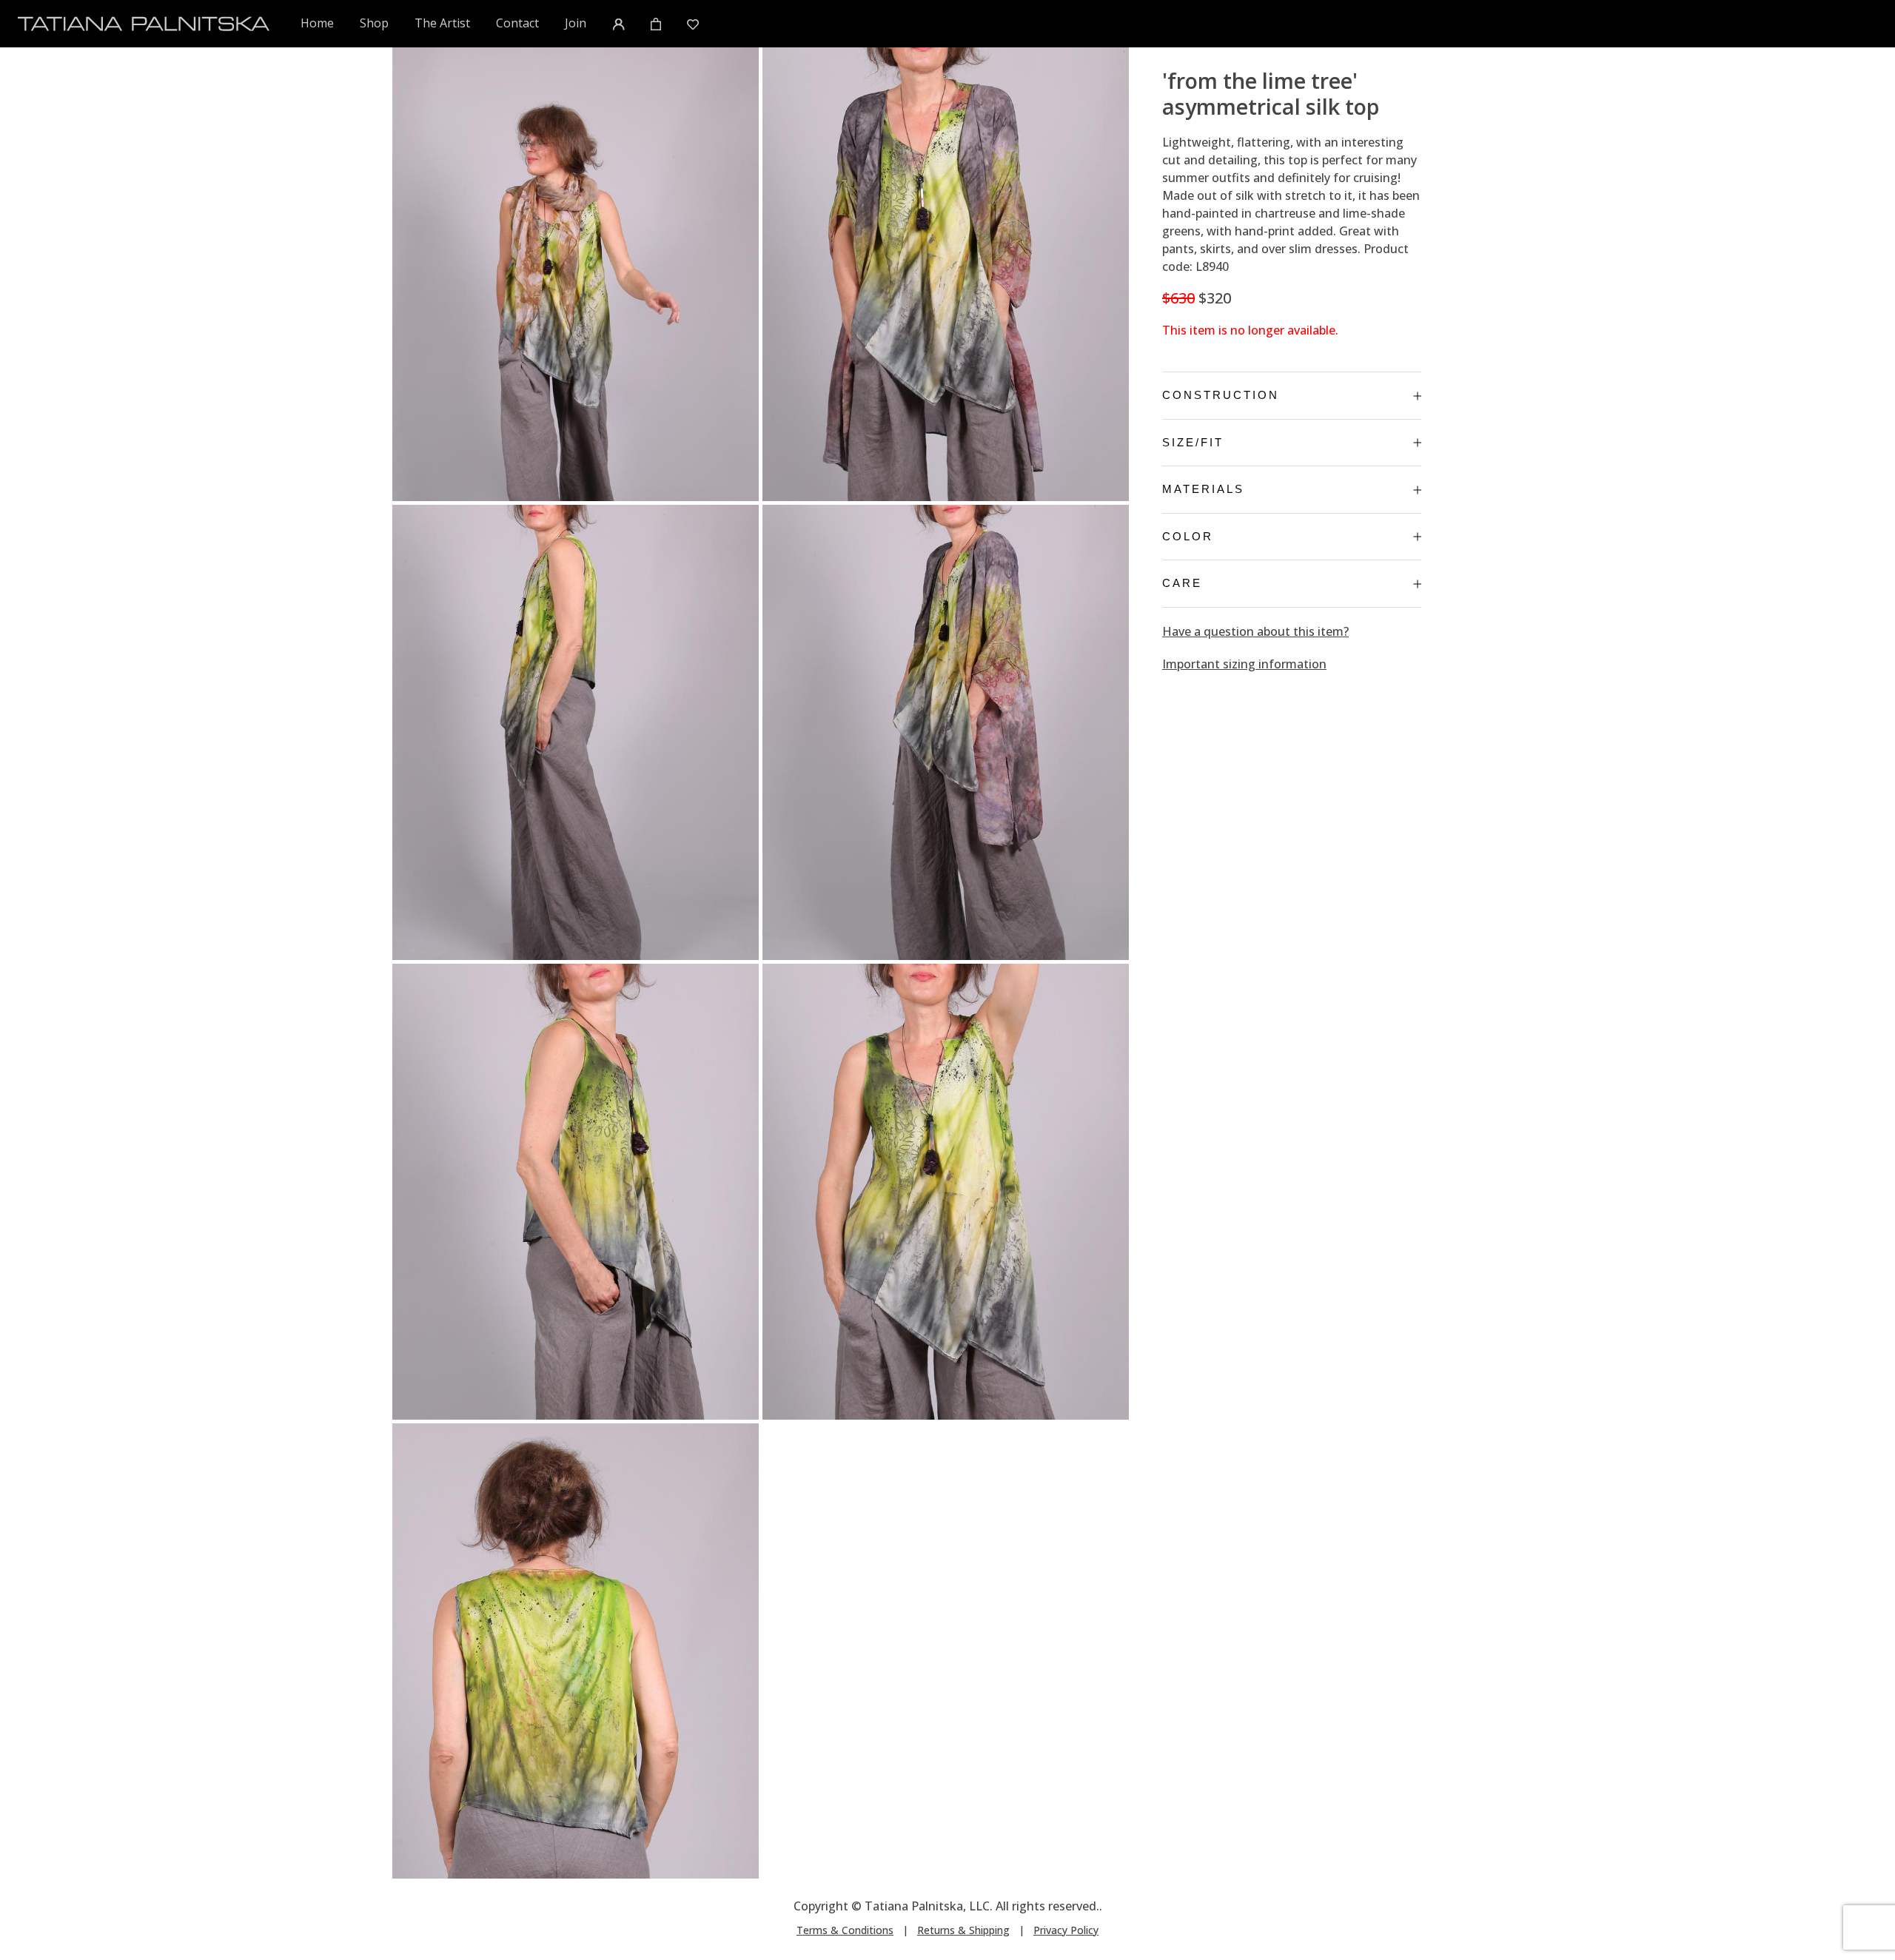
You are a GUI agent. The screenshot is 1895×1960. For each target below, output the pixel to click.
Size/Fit (1193, 442)
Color (1188, 536)
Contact (517, 23)
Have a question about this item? (1255, 631)
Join (576, 23)
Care (1182, 583)
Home (318, 23)
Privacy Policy (1066, 1930)
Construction (1221, 395)
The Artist (442, 23)
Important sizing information (1244, 664)
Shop (374, 23)
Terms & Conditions (845, 1930)
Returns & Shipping (963, 1930)
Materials (1203, 489)
